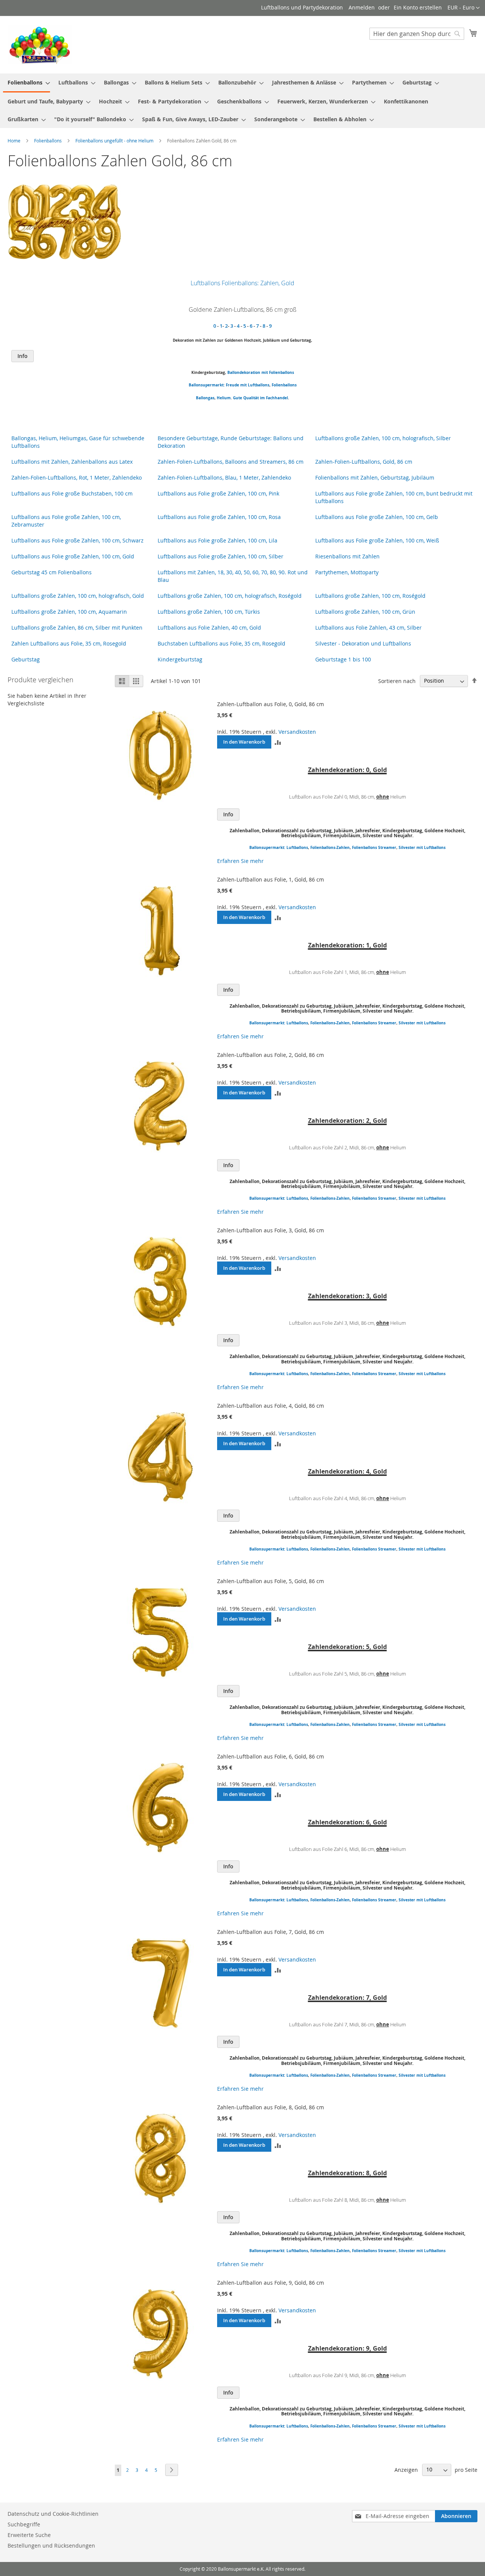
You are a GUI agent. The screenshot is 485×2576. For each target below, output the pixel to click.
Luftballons (259, 385)
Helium (224, 398)
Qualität (251, 398)
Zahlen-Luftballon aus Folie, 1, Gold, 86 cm (271, 879)
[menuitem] (27, 83)
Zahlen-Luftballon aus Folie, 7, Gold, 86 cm (271, 1932)
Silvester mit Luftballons (422, 847)
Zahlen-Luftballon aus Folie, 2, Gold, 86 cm (271, 1055)
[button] (464, 8)
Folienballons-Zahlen (330, 847)
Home (15, 141)
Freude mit (236, 385)
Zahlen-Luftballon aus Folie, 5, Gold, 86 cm (271, 1581)
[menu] (242, 101)
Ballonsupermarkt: (207, 385)
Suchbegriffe (24, 2524)
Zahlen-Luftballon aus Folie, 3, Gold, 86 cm (271, 1230)
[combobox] (417, 34)
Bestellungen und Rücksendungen (51, 2546)
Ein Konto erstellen (418, 7)
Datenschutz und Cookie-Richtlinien (53, 2514)
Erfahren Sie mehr (240, 861)
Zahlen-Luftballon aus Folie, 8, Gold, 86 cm (271, 2107)
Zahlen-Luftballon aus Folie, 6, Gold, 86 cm (271, 1756)
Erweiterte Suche (29, 2535)
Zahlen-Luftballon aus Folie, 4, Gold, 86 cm (271, 1406)
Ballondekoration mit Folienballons (261, 372)
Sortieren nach (397, 681)
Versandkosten (297, 732)
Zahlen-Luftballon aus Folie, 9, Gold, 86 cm (271, 2283)
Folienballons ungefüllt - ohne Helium (115, 141)
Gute (238, 398)
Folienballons (48, 141)
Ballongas (205, 398)
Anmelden (362, 7)
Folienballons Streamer (374, 847)
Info (23, 356)
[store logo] (40, 44)
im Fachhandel (274, 398)
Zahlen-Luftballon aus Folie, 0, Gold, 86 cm (271, 704)
